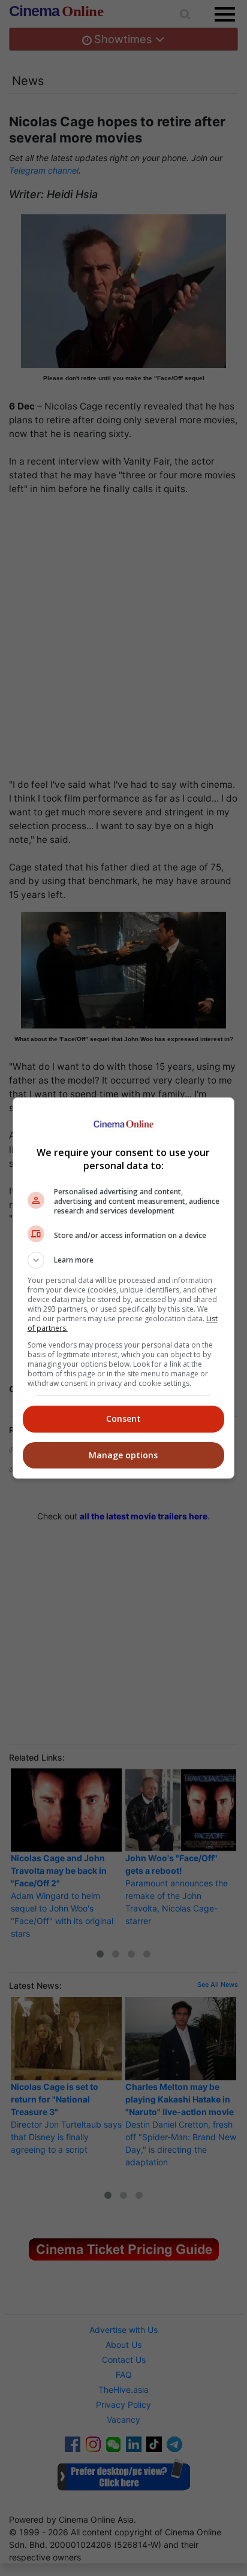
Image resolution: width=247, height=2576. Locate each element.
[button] (124, 1260)
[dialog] (124, 1288)
